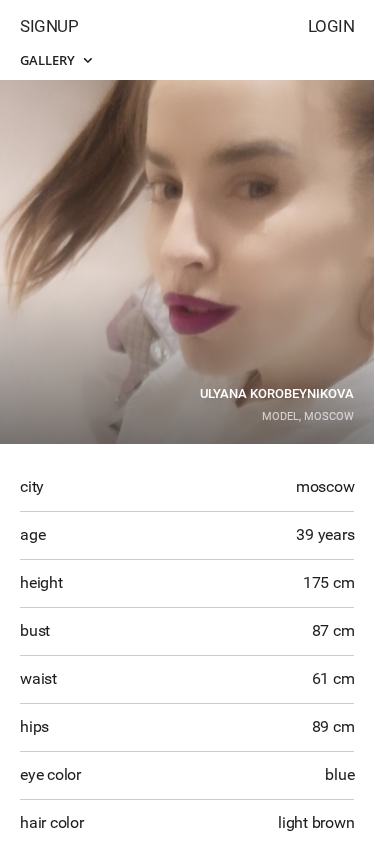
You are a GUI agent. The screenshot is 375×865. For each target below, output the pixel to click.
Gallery (49, 60)
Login (331, 26)
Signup (49, 26)
